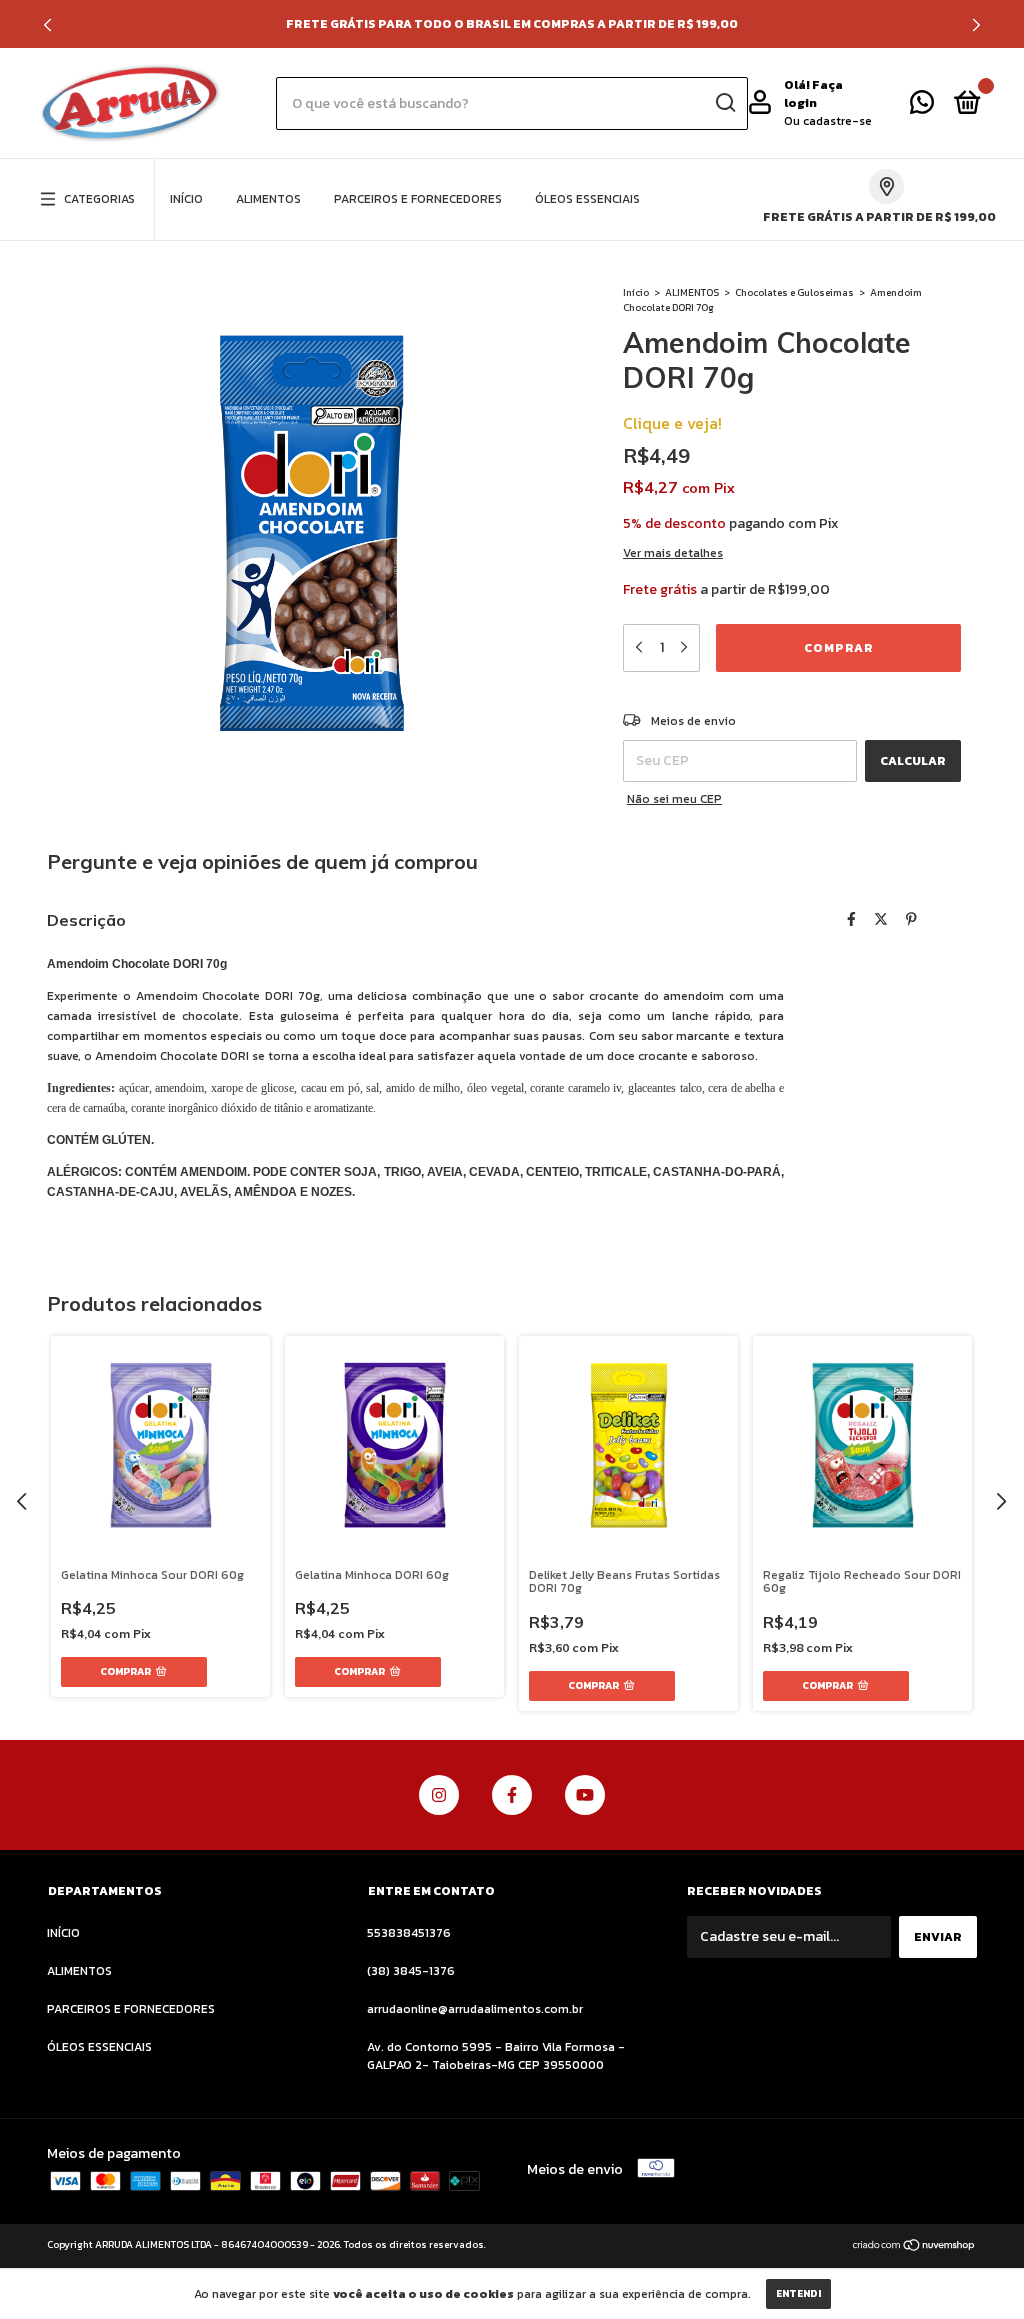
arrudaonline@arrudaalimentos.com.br (475, 2009)
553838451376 (409, 1933)
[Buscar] (724, 103)
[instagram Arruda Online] (439, 1795)
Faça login (813, 94)
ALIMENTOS (268, 199)
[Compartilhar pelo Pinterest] (911, 920)
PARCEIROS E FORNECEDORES (418, 199)
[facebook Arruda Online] (512, 1795)
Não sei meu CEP (674, 799)
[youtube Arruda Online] (585, 1795)
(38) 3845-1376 (411, 1971)
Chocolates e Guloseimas (794, 292)
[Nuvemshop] (914, 2247)
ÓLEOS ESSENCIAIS (587, 199)
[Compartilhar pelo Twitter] (881, 920)
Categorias (99, 199)
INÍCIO (186, 199)
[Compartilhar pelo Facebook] (851, 920)
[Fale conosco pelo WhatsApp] (922, 107)
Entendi (798, 2293)
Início (636, 292)
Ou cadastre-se (828, 121)
